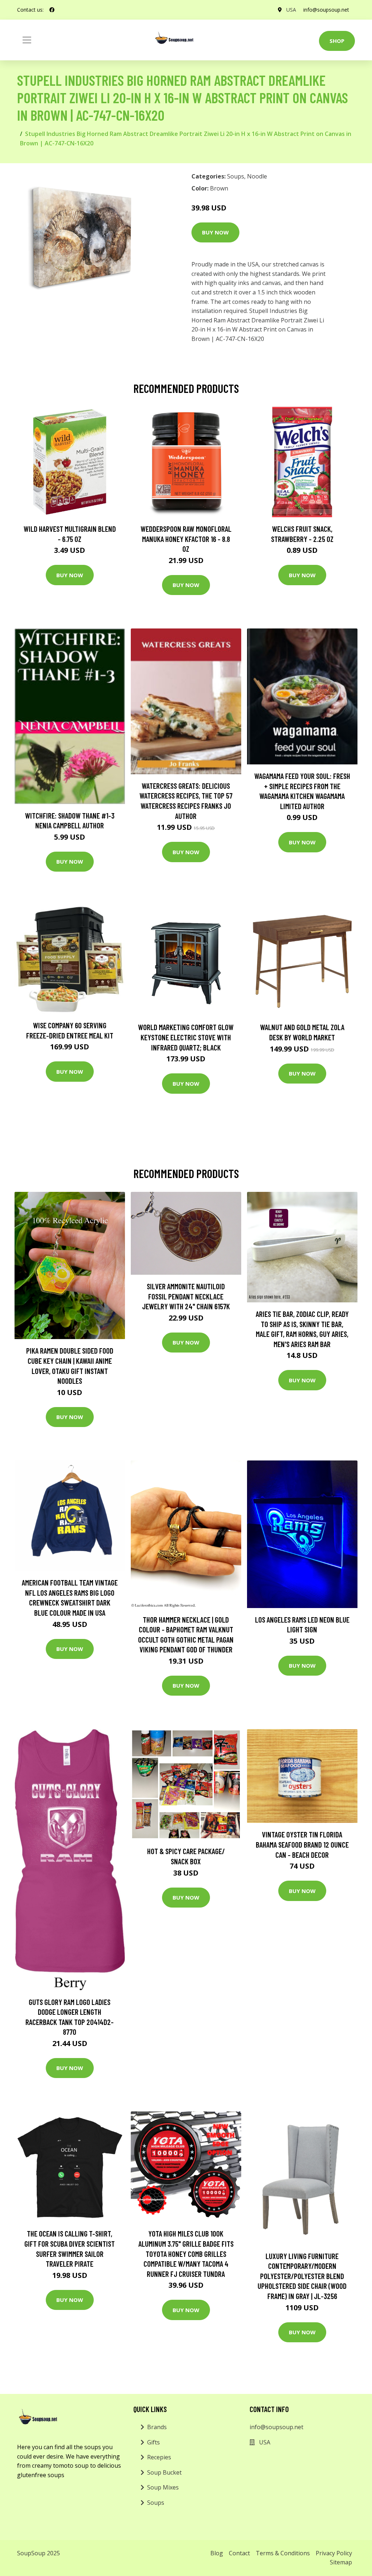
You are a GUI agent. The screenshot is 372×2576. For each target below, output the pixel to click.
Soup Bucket (164, 2472)
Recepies (159, 2457)
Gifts (153, 2442)
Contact (239, 2553)
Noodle (257, 176)
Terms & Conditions (283, 2553)
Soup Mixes (163, 2487)
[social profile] (52, 10)
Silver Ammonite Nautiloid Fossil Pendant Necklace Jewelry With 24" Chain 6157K (186, 1296)
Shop (337, 41)
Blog (217, 2553)
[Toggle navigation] (27, 40)
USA (291, 10)
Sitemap (341, 2562)
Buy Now (215, 232)
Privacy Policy (334, 2553)
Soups (236, 176)
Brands (157, 2427)
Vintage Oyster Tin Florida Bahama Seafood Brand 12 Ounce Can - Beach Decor (302, 1844)
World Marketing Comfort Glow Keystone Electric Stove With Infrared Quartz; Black (186, 1037)
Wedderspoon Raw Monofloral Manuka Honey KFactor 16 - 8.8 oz (186, 539)
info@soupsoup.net (326, 10)
